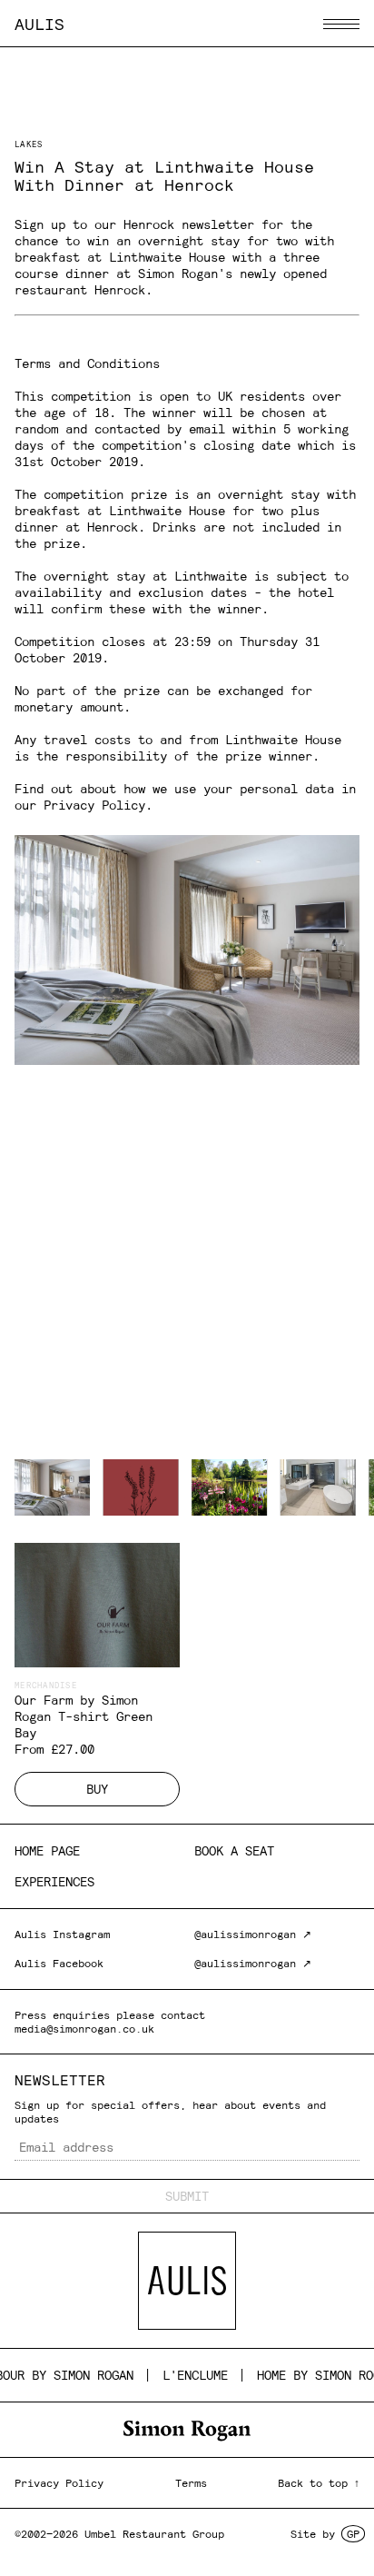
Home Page (47, 1851)
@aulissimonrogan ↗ (253, 1934)
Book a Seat (234, 1851)
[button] (341, 24)
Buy (97, 1789)
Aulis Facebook (59, 1963)
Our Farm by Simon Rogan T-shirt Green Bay (84, 1716)
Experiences (54, 1882)
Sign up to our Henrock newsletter (134, 224)
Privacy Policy (94, 805)
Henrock (120, 290)
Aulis (39, 24)
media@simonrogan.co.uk (84, 2029)
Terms (191, 2483)
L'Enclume (182, 2375)
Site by (325, 2534)
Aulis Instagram (62, 1934)
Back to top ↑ (319, 2483)
